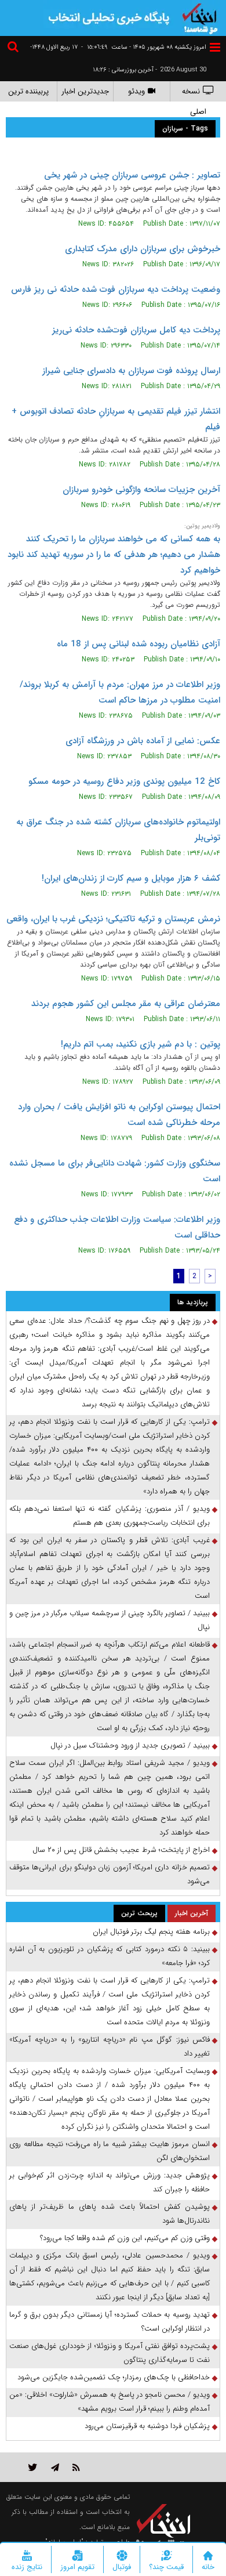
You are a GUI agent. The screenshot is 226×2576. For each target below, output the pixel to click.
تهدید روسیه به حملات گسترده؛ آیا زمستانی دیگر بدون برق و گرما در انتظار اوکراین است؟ (110, 2322)
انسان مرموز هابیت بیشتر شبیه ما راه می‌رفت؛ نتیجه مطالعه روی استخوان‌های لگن (110, 2151)
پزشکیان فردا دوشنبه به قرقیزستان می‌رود (147, 2426)
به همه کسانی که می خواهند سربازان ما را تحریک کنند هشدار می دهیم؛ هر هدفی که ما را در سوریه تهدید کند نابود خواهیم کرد (114, 555)
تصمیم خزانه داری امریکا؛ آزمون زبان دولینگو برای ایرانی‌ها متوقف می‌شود (110, 1874)
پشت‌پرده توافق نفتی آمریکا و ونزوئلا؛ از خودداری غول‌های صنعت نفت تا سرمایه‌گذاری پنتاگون (110, 2353)
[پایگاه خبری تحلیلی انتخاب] (200, 17)
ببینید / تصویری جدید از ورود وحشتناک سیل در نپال (130, 1745)
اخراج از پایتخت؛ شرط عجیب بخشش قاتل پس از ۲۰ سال (121, 1850)
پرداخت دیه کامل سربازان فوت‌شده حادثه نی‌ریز (136, 330)
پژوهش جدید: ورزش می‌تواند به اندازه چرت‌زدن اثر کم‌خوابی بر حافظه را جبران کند (110, 2182)
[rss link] (76, 2467)
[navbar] (215, 47)
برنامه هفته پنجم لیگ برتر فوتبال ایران (151, 1932)
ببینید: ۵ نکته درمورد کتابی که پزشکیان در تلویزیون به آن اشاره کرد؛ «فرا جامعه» (110, 1956)
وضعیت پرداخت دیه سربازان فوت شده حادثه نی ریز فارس (116, 290)
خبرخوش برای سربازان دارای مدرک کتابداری (143, 249)
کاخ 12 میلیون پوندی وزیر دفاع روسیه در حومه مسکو (124, 782)
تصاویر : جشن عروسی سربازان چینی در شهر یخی (132, 175)
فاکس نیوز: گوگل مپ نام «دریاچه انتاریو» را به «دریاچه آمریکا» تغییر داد (110, 2047)
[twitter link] (33, 2467)
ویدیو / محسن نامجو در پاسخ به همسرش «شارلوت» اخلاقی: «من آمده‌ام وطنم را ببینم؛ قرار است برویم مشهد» (110, 2402)
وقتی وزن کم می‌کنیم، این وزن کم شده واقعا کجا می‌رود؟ (125, 2238)
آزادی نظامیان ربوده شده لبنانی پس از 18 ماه (138, 644)
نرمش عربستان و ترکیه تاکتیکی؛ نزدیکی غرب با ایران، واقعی (113, 919)
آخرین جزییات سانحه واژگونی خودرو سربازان (141, 490)
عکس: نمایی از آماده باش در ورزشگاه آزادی (143, 741)
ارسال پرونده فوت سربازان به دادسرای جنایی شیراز (131, 371)
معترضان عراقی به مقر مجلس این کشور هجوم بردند (126, 1004)
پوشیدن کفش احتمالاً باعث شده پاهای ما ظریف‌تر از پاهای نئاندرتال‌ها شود (110, 2214)
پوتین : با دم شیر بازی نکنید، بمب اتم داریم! (141, 1044)
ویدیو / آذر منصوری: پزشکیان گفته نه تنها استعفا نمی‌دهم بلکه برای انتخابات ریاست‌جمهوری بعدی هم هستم (110, 1516)
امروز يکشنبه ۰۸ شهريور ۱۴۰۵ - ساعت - (144, 47)
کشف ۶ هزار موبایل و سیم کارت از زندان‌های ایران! (131, 878)
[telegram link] (55, 2467)
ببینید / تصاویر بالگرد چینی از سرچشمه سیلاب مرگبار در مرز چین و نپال (110, 1620)
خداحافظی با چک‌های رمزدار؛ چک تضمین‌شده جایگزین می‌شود (114, 2377)
